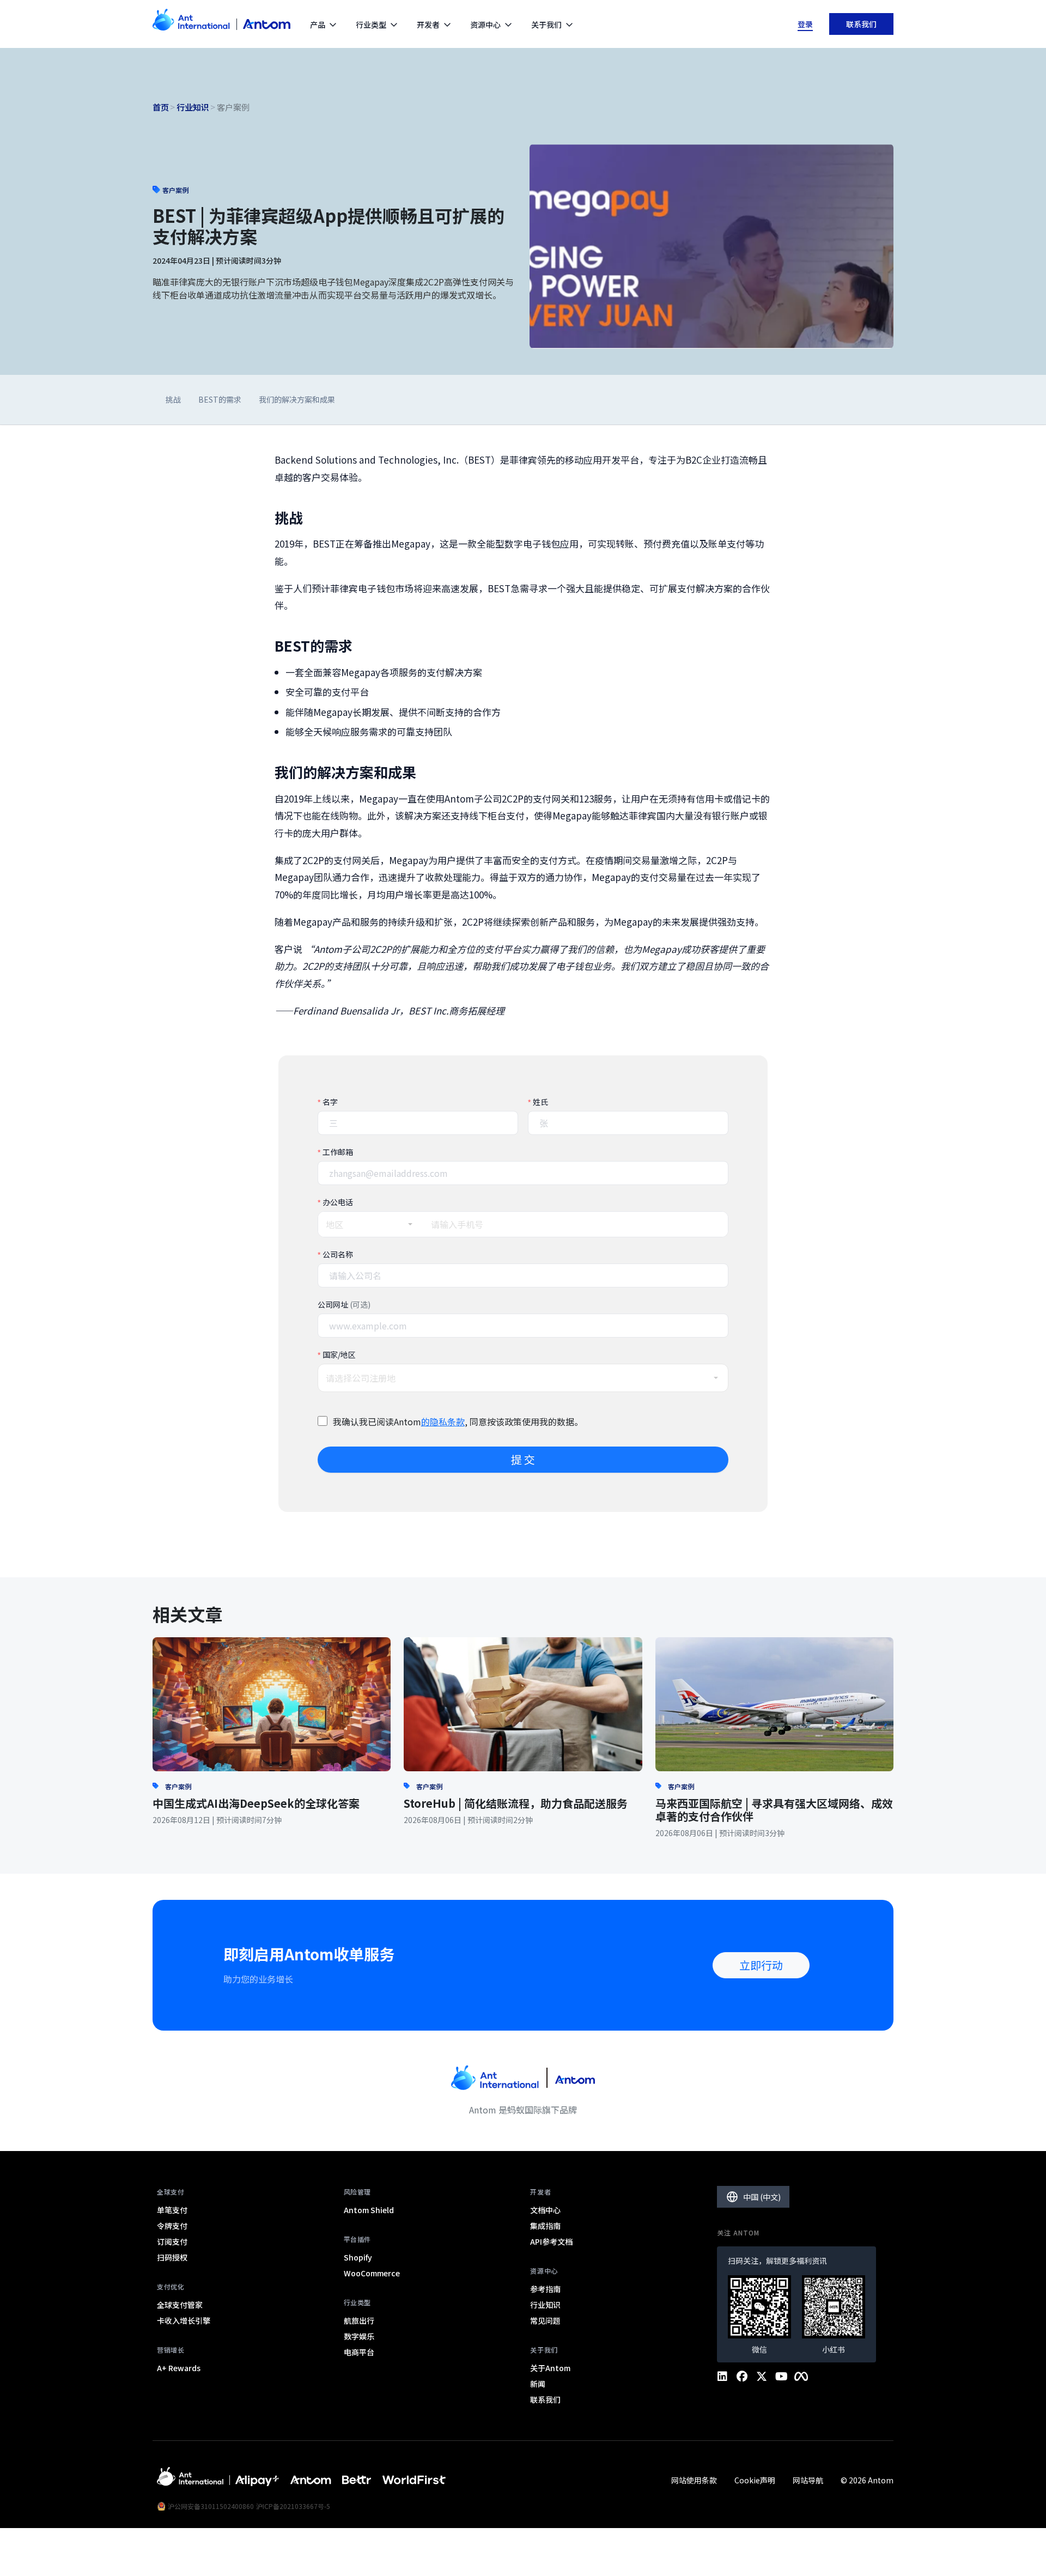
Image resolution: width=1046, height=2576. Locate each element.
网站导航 (808, 2480)
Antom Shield (369, 2210)
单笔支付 (172, 2210)
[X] (762, 2377)
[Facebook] (742, 2377)
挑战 (173, 399)
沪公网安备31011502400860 (211, 2506)
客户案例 (178, 1786)
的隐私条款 (443, 1421)
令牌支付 (172, 2226)
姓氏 (540, 1102)
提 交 (523, 1459)
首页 (161, 107)
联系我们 (861, 24)
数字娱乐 (359, 2336)
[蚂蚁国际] (190, 2480)
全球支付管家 (180, 2305)
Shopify (358, 2257)
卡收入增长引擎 (184, 2320)
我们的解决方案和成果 (297, 399)
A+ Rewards (179, 2368)
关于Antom (550, 2368)
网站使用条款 (694, 2480)
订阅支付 (172, 2241)
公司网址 (344, 1304)
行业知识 (193, 107)
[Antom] (311, 2480)
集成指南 (545, 2226)
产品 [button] (318, 25)
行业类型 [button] (371, 25)
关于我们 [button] (546, 25)
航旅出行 (359, 2320)
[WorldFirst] (414, 2480)
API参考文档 (551, 2241)
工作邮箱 (338, 1152)
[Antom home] (221, 24)
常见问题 (545, 2320)
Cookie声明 (755, 2480)
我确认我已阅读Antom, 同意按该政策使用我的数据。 (458, 1421)
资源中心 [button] (485, 25)
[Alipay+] (257, 2480)
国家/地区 (339, 1354)
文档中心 (545, 2210)
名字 (330, 1102)
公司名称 (338, 1254)
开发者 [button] (428, 25)
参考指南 (545, 2289)
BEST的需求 (220, 399)
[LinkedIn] (722, 2377)
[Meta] (801, 2377)
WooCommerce (372, 2273)
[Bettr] (357, 2480)
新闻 (538, 2384)
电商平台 (359, 2352)
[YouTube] (781, 2377)
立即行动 (761, 1965)
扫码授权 (172, 2257)
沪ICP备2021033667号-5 (293, 2506)
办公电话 (338, 1202)
